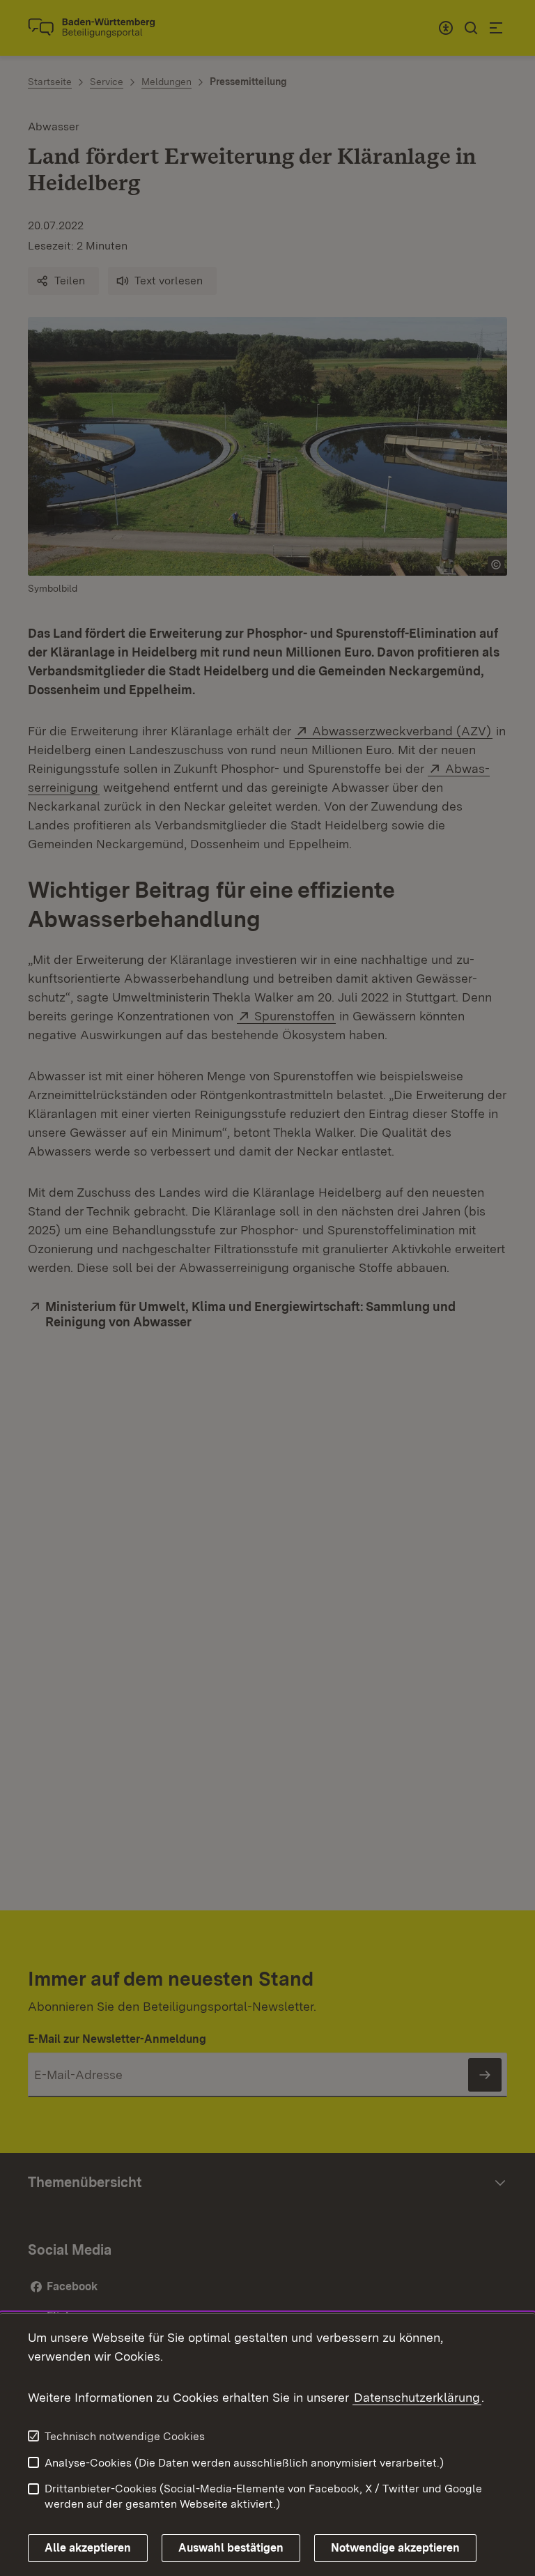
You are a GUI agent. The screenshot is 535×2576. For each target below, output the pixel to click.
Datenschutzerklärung (417, 2397)
